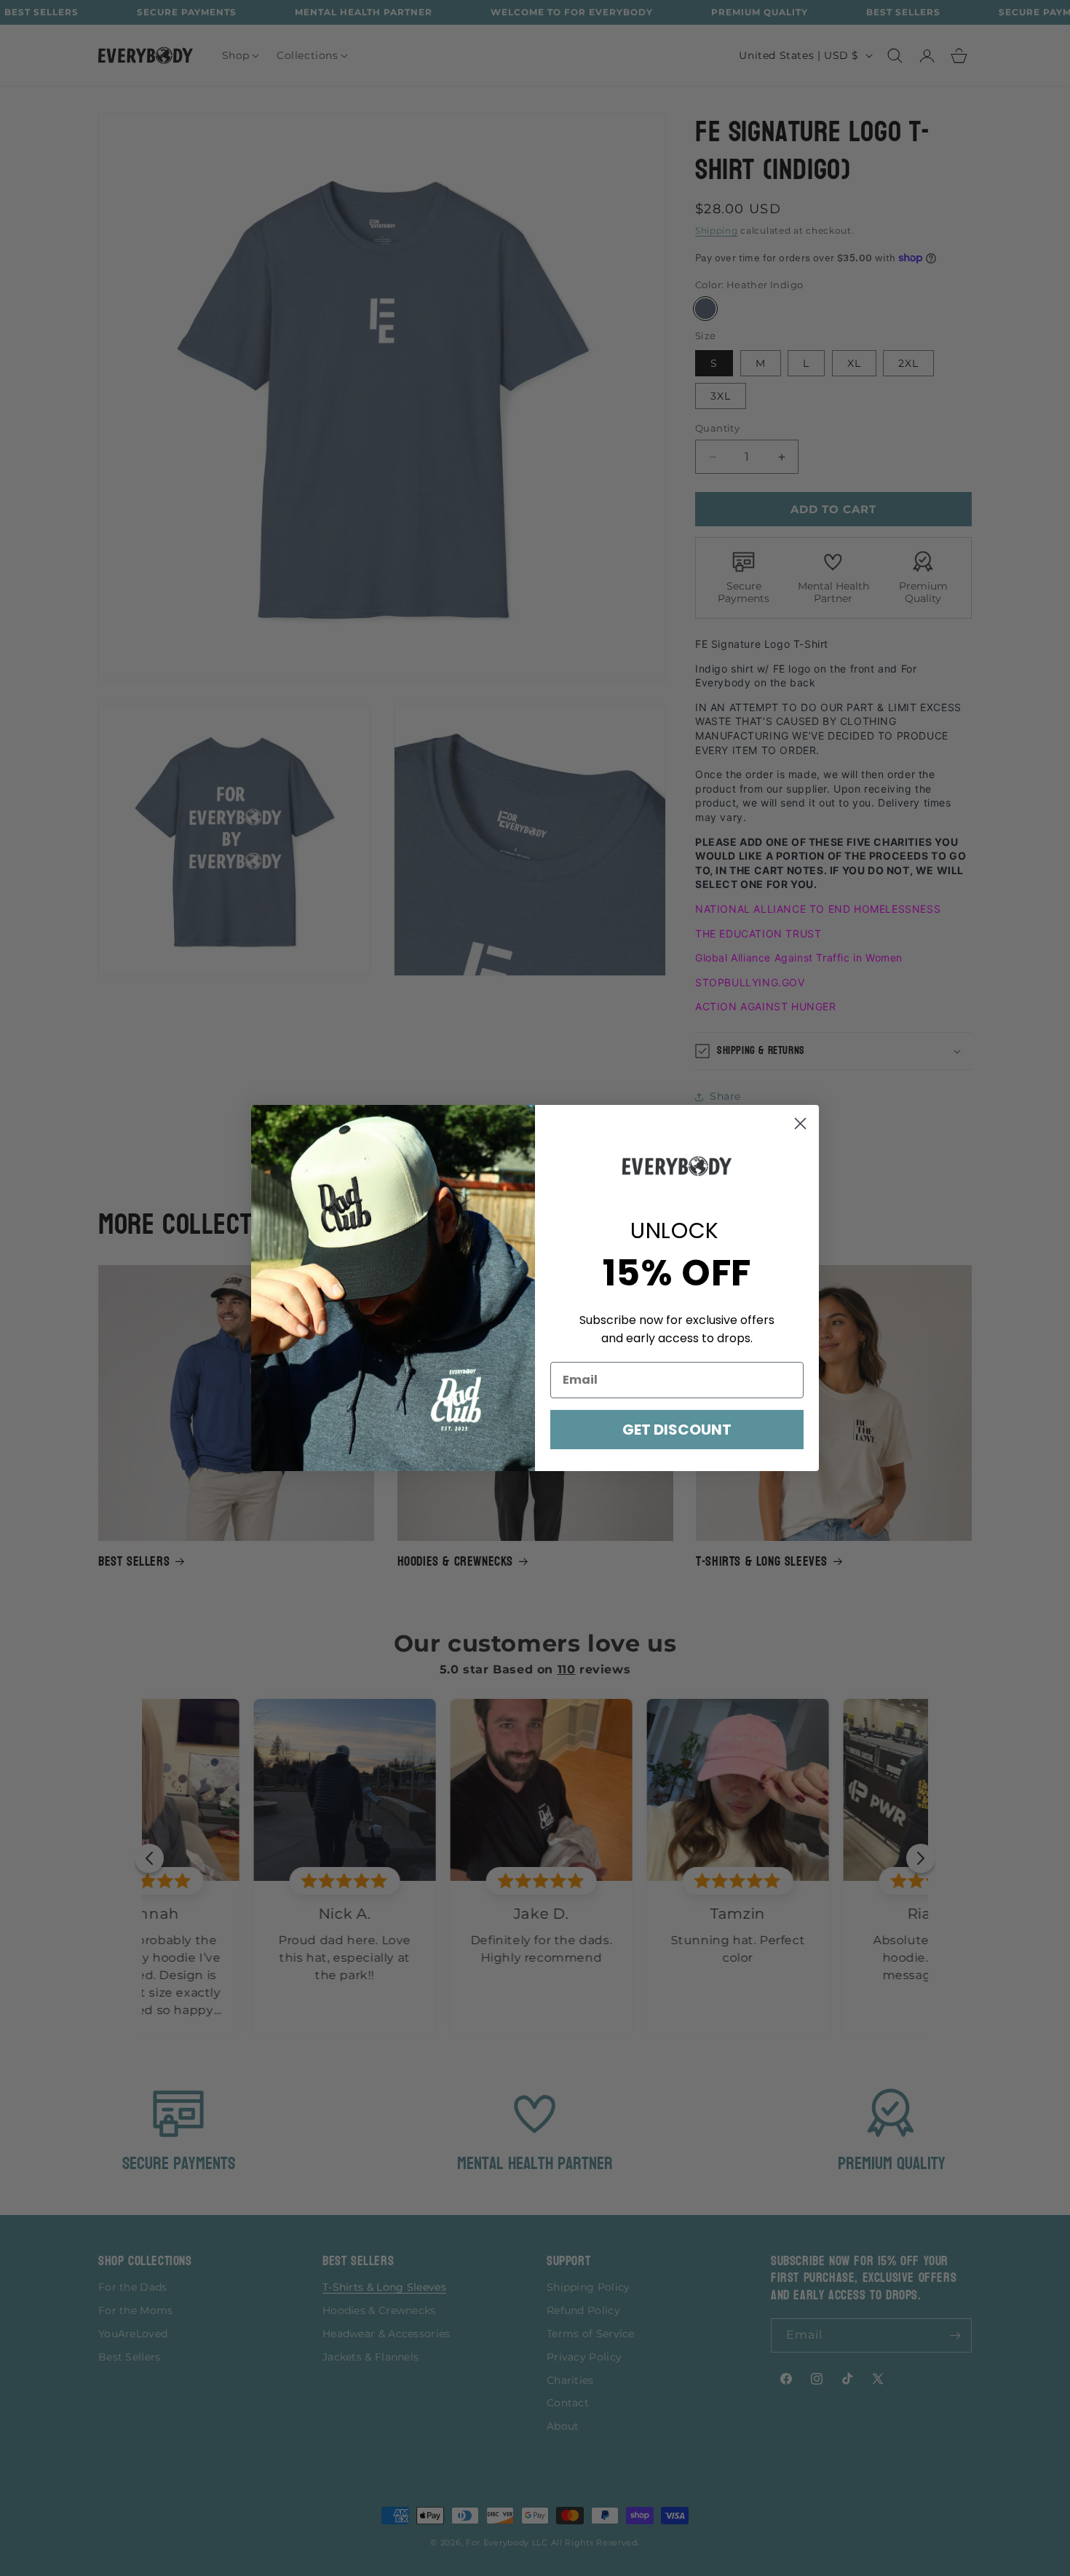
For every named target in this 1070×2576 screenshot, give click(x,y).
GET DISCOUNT (677, 1430)
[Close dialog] (800, 1123)
